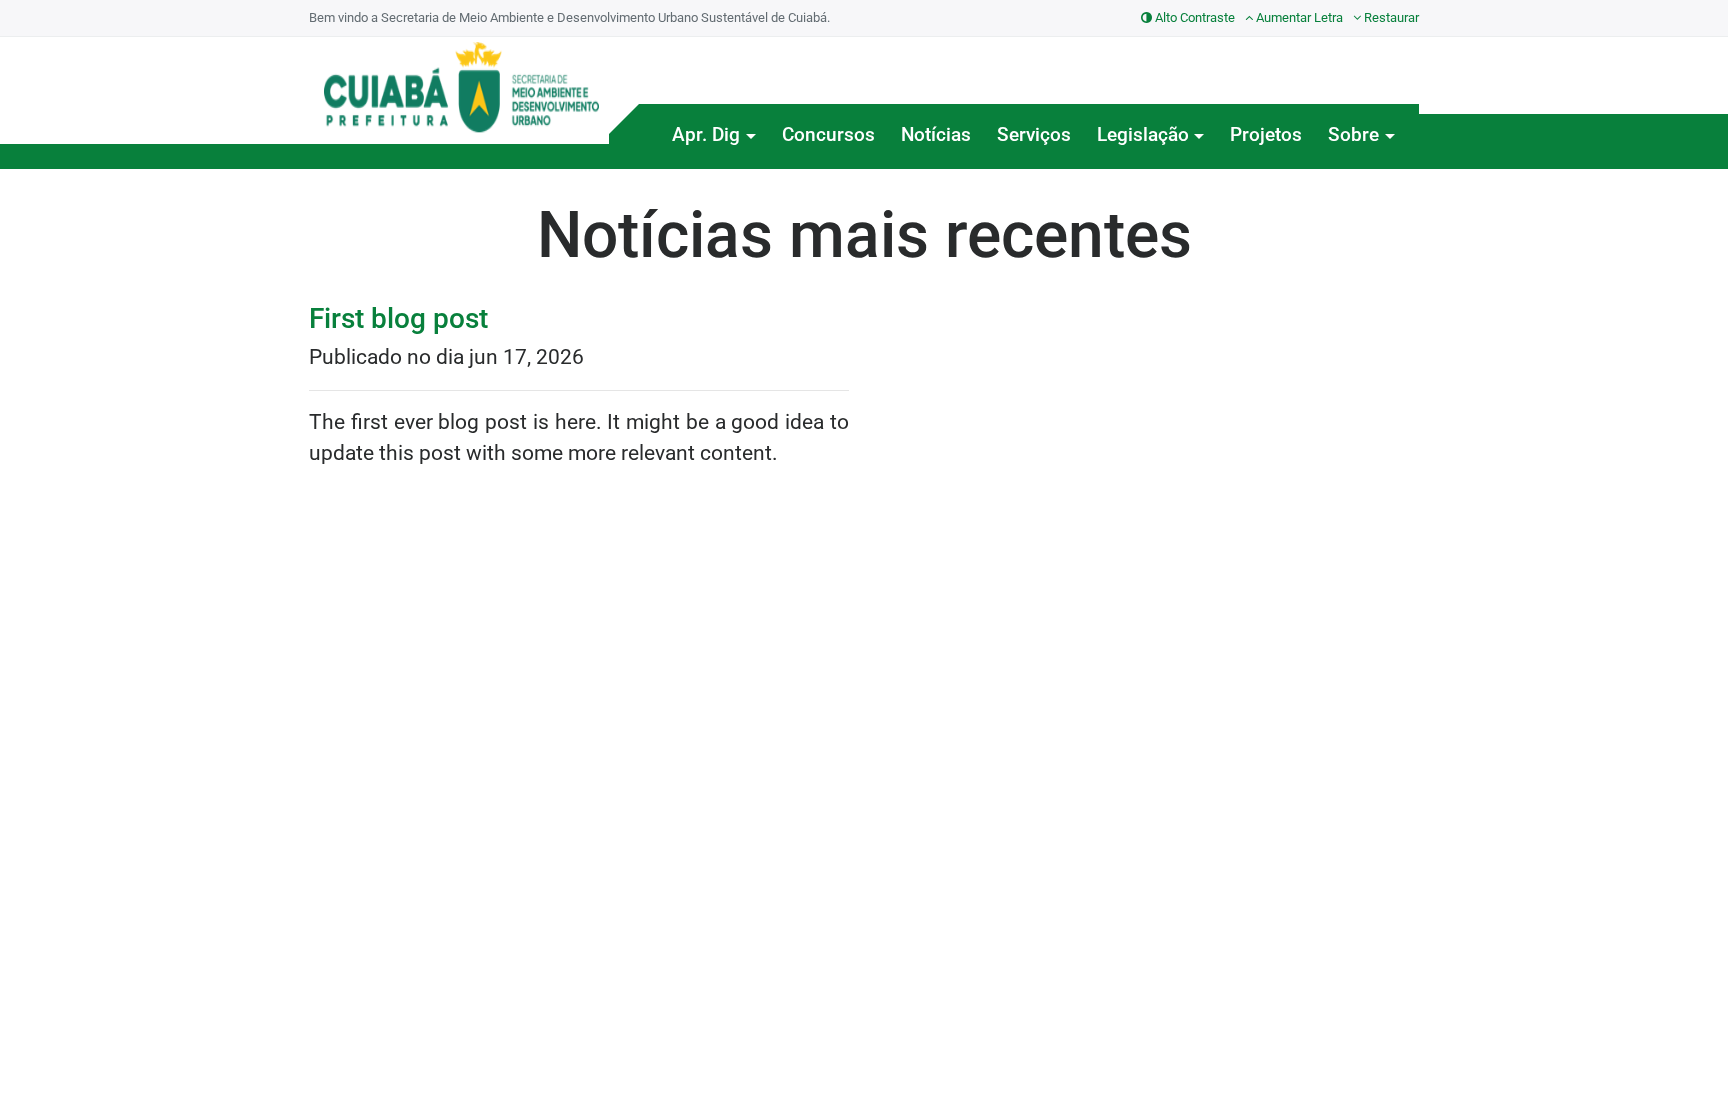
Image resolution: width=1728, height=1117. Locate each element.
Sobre (1353, 134)
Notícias (936, 134)
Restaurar (1390, 17)
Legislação (1143, 134)
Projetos (1266, 134)
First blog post (398, 318)
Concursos (828, 134)
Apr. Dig (706, 134)
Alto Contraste (1193, 17)
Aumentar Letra (1298, 17)
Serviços (1034, 134)
